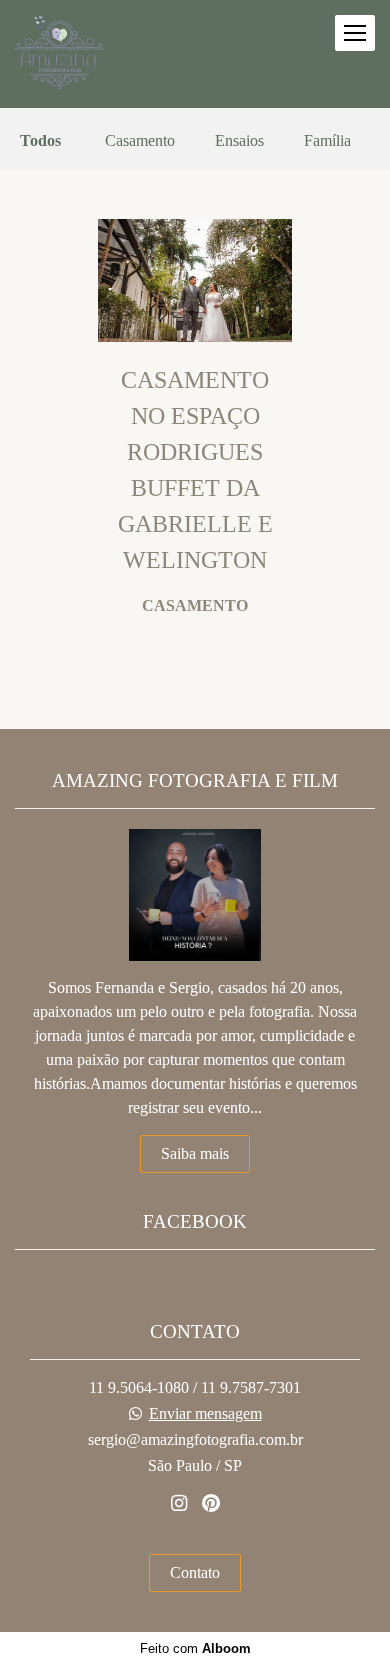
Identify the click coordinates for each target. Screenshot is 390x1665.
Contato (195, 1572)
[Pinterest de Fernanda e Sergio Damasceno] (211, 1504)
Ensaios (239, 141)
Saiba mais (195, 1153)
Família (327, 141)
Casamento (140, 141)
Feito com (195, 1648)
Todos (40, 141)
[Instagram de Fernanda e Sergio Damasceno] (179, 1504)
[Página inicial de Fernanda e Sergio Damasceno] (59, 54)
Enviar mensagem (205, 1414)
